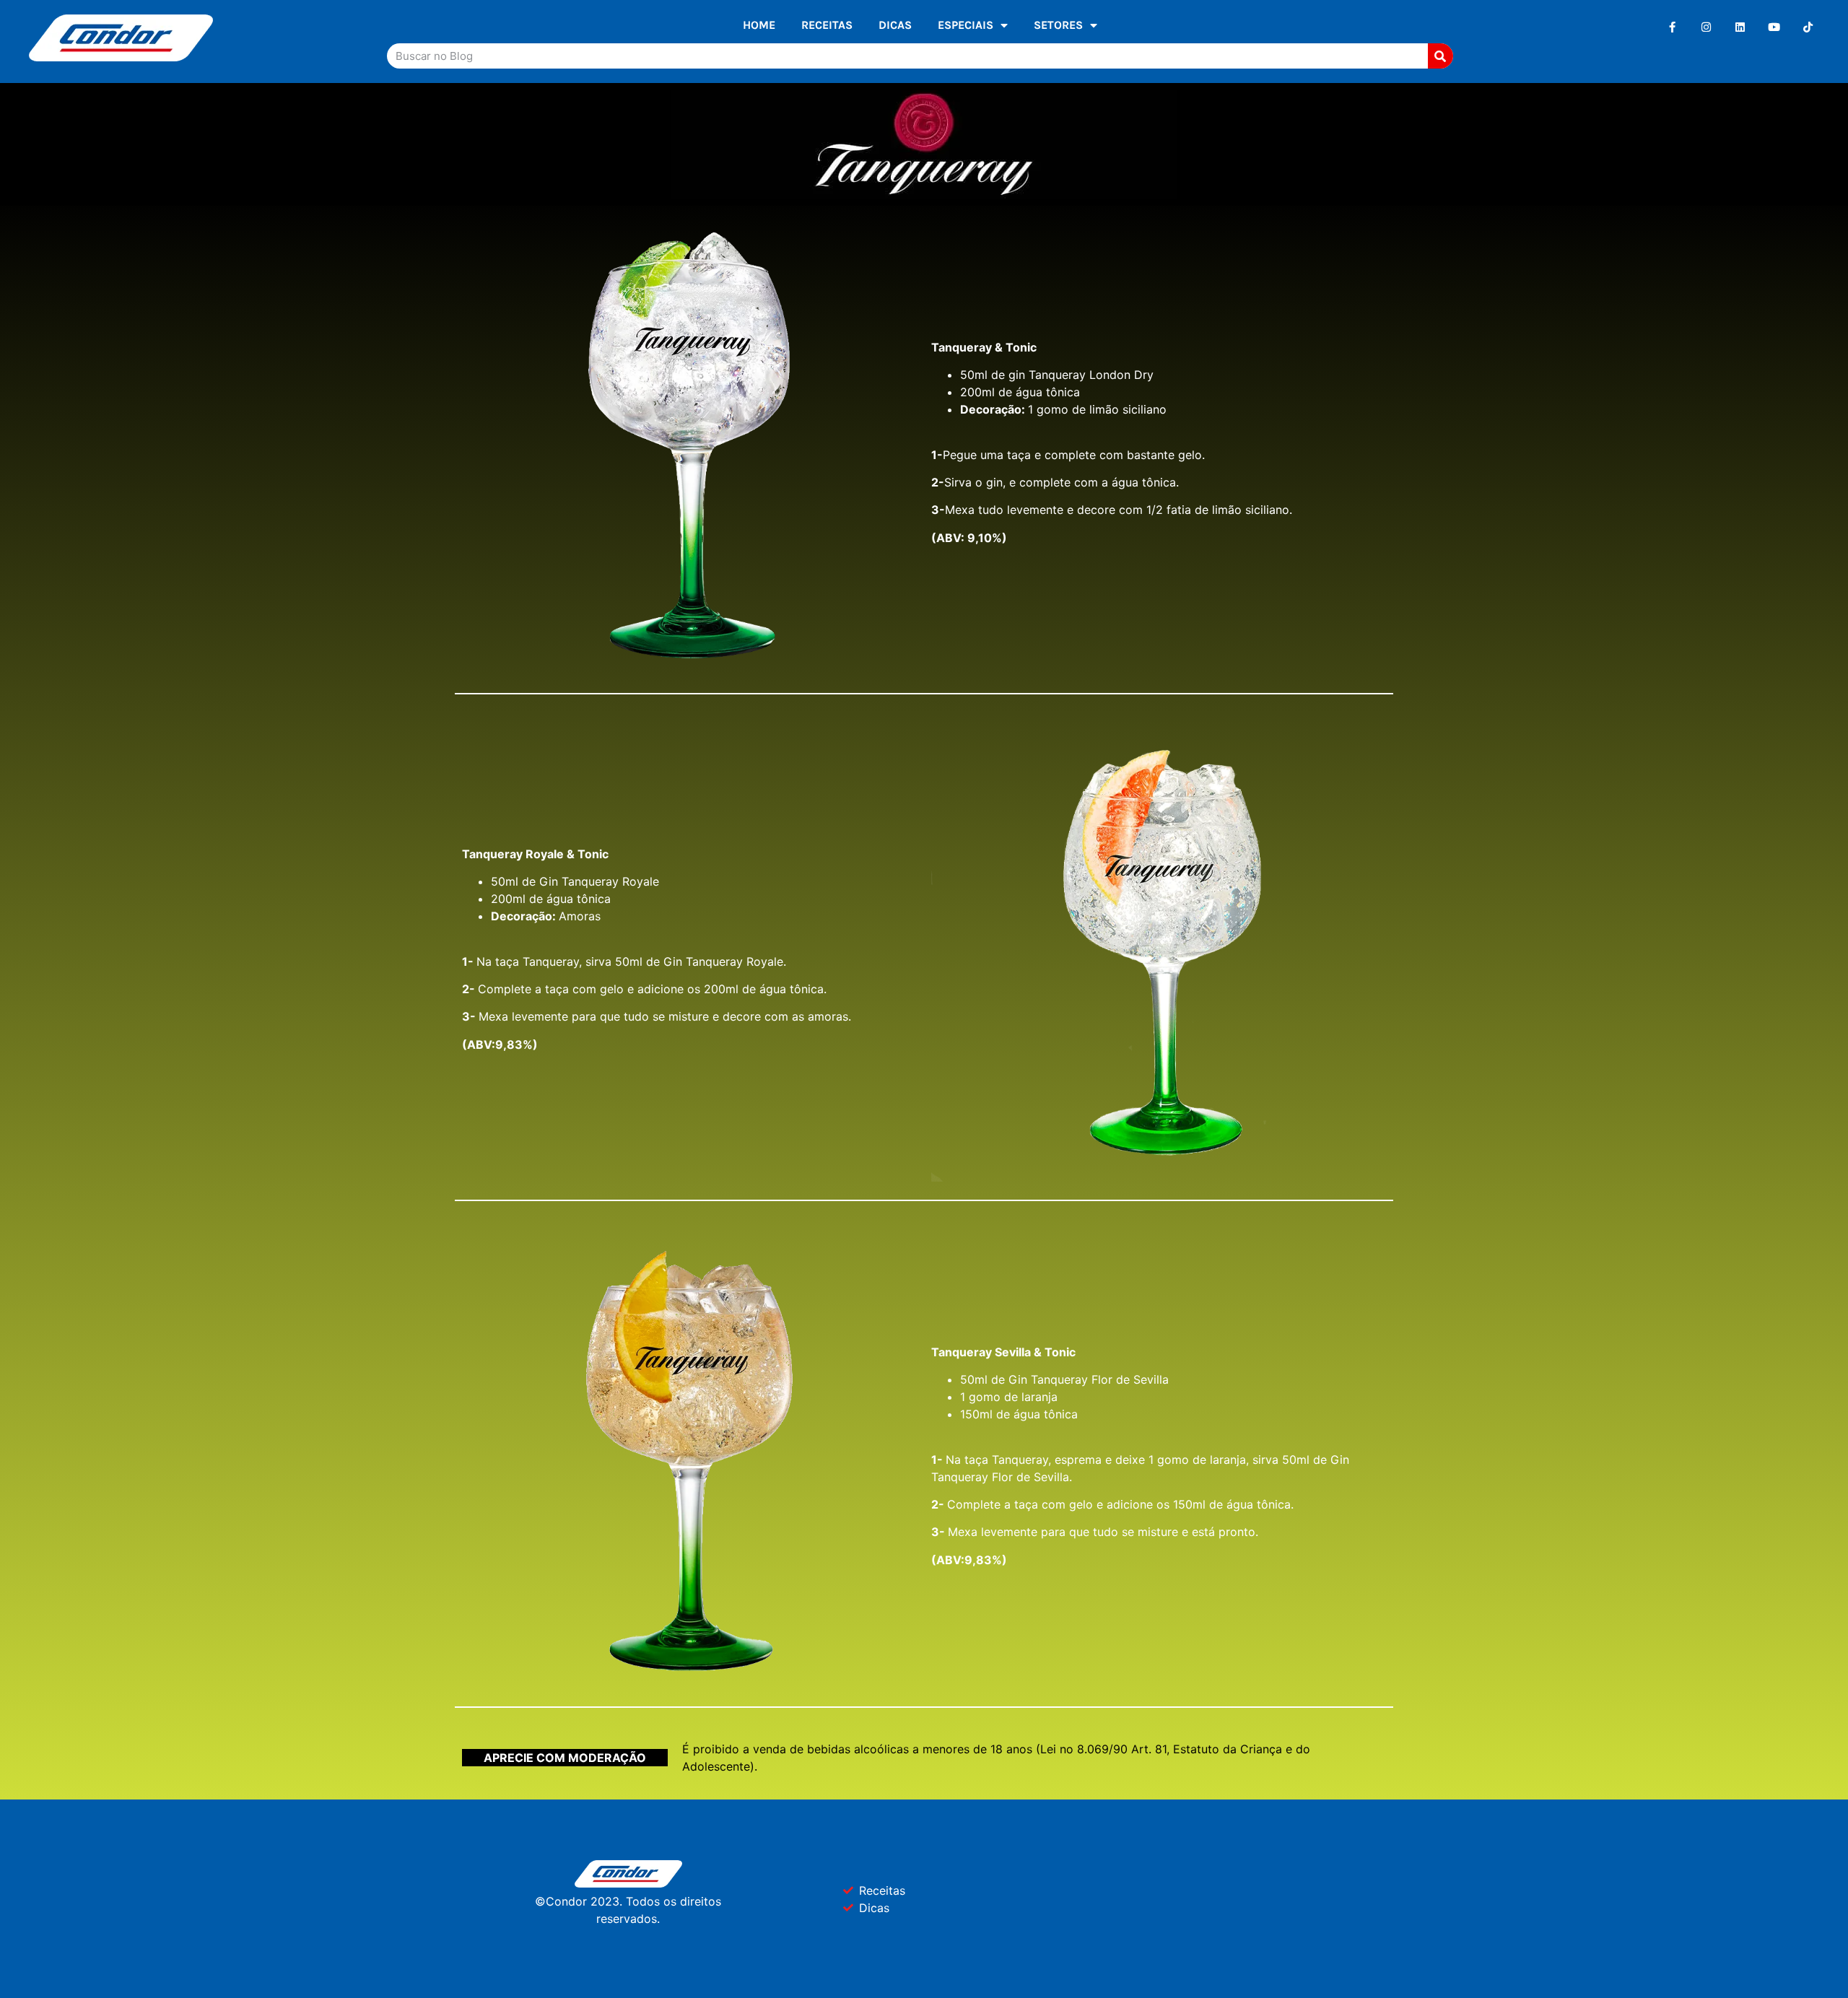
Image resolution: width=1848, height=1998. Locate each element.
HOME (759, 25)
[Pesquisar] (1441, 56)
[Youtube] (1774, 27)
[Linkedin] (1740, 27)
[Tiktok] (1808, 27)
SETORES (1058, 25)
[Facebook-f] (1672, 27)
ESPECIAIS (966, 25)
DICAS (895, 25)
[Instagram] (1706, 27)
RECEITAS (827, 25)
